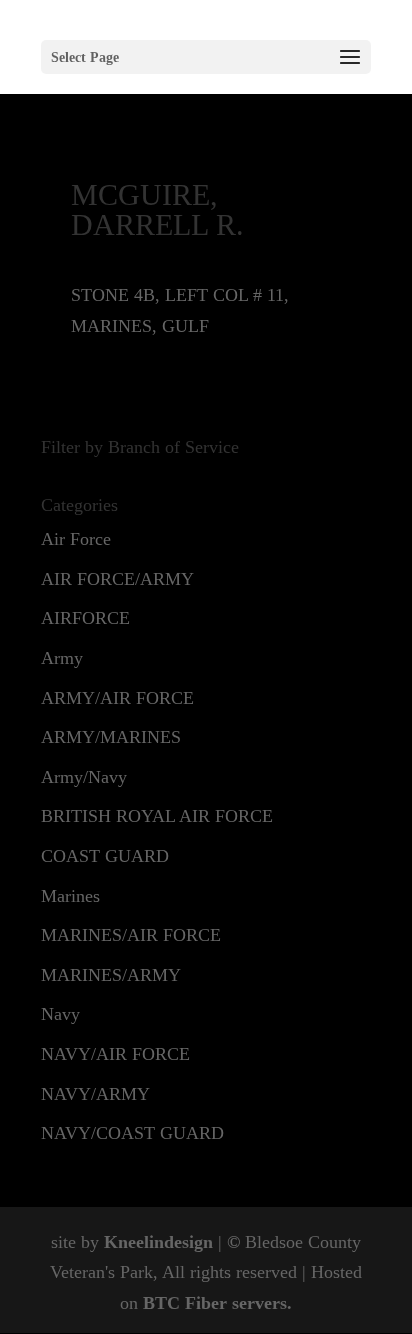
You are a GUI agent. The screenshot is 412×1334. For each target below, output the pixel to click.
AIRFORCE (85, 618)
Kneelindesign (158, 1242)
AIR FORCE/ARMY (117, 579)
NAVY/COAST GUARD (132, 1133)
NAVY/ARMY (95, 1094)
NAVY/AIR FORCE (115, 1054)
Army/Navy (84, 777)
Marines (70, 896)
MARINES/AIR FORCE (131, 935)
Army (62, 658)
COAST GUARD (105, 856)
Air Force (76, 539)
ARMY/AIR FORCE (117, 698)
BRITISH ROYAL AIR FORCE (157, 816)
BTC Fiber (185, 1303)
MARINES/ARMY (111, 975)
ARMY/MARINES (111, 737)
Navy (60, 1014)
